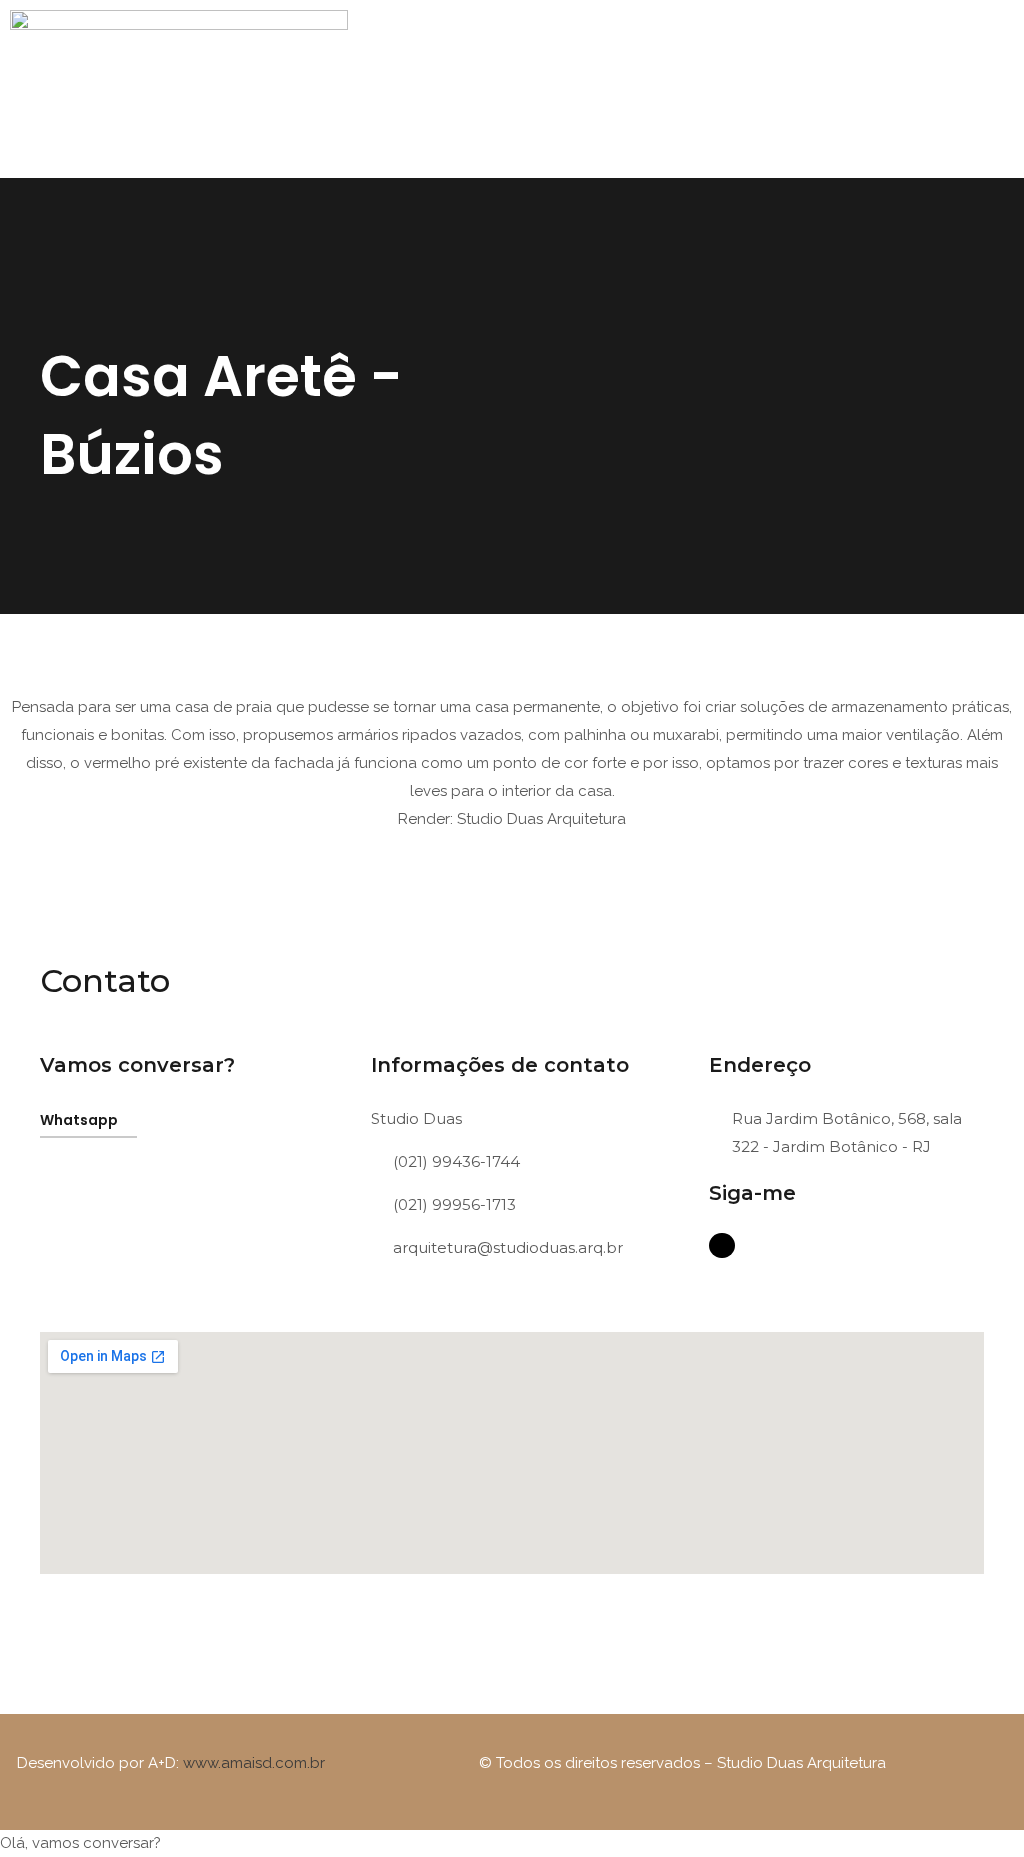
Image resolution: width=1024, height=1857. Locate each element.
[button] (691, 79)
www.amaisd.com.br (254, 1763)
